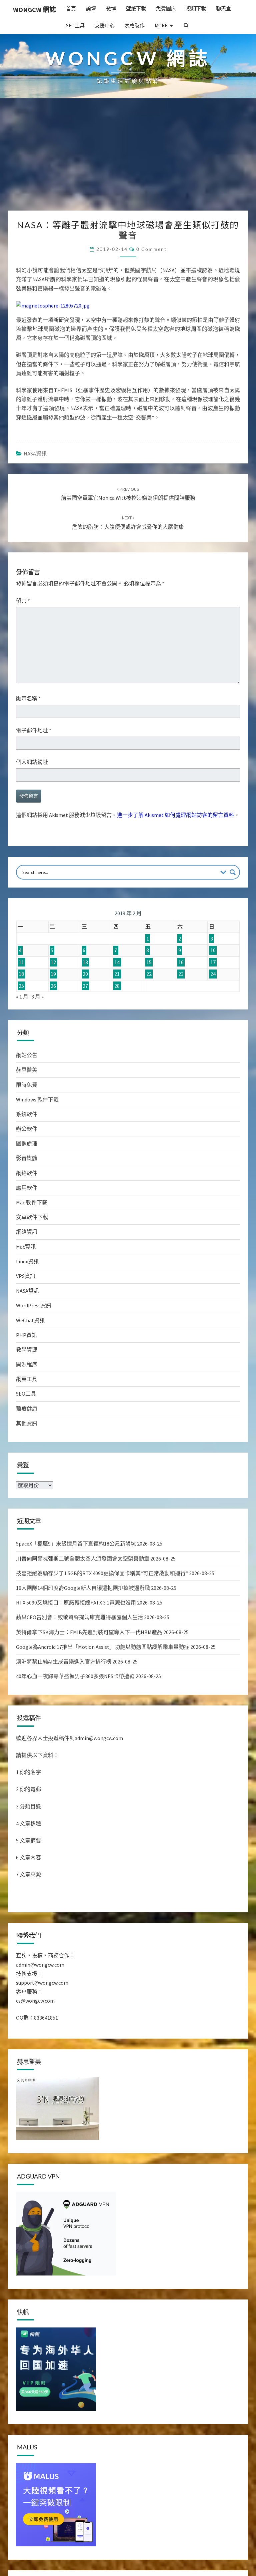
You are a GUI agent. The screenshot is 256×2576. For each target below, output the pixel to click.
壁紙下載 (136, 8)
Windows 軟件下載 (37, 1099)
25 (21, 986)
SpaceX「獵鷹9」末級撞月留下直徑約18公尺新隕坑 (76, 1544)
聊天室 (223, 8)
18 (21, 974)
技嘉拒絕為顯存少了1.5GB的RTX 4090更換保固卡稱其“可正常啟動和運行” (102, 1573)
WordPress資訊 (34, 1305)
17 (213, 962)
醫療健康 (27, 1409)
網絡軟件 (27, 1173)
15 (149, 962)
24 (213, 974)
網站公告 (27, 1055)
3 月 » (37, 996)
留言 (23, 601)
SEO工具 (75, 25)
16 (181, 962)
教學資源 (27, 1350)
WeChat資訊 (30, 1320)
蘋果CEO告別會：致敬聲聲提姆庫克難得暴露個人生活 (79, 1617)
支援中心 (105, 25)
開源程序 (27, 1364)
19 (53, 974)
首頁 (71, 8)
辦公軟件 (27, 1129)
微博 (111, 8)
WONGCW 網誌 (34, 9)
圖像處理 (27, 1143)
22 (149, 974)
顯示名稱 (28, 698)
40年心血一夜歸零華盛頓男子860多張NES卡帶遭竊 (75, 1676)
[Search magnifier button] (233, 872)
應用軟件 (27, 1188)
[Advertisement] (128, 161)
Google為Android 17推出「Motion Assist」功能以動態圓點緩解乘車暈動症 (103, 1647)
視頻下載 (196, 8)
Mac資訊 (26, 1247)
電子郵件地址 (34, 730)
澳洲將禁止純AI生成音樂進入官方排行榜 (64, 1661)
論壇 (91, 8)
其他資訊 (27, 1423)
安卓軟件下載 (32, 1217)
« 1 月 (22, 996)
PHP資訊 (26, 1335)
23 (181, 974)
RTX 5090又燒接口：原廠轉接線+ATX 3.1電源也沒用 (76, 1603)
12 (53, 962)
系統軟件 (27, 1114)
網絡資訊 (27, 1232)
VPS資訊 (26, 1276)
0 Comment (151, 249)
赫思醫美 (27, 1070)
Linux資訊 (27, 1261)
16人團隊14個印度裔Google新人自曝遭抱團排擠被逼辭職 (83, 1588)
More (161, 25)
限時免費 (27, 1085)
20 (85, 974)
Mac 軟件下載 (32, 1202)
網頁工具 (27, 1379)
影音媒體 (27, 1158)
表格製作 (135, 25)
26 (53, 986)
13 (85, 962)
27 (85, 986)
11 (21, 962)
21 (117, 974)
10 (213, 950)
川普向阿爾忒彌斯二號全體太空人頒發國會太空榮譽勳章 (83, 1559)
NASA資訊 (35, 453)
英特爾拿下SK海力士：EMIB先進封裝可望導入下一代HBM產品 (89, 1632)
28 (117, 986)
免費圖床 (166, 8)
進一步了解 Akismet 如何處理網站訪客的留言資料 (175, 815)
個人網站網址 (32, 762)
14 (117, 962)
